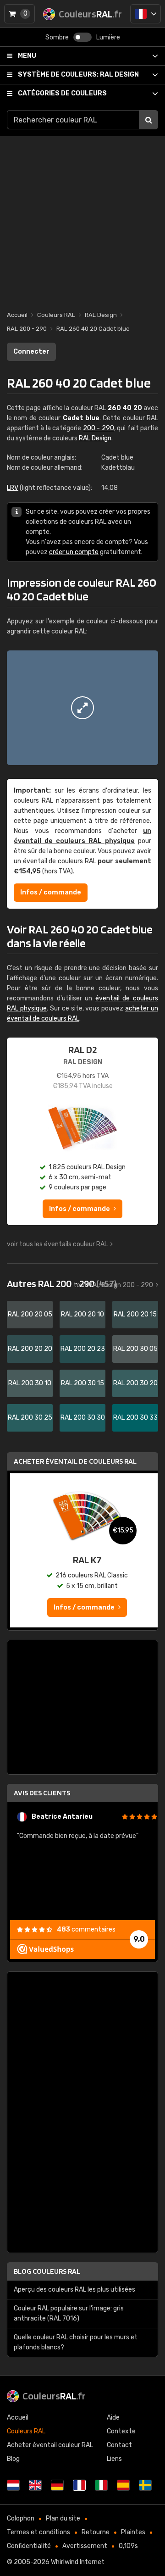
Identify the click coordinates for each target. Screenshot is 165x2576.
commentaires (86, 1929)
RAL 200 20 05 (30, 1314)
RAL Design (78, 75)
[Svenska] (145, 2485)
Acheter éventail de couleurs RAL (75, 1461)
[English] (35, 2485)
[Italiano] (101, 2485)
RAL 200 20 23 (83, 1349)
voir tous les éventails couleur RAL (57, 1244)
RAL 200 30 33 (135, 1418)
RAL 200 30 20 (135, 1383)
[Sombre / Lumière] (82, 37)
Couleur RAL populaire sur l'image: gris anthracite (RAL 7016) (69, 2313)
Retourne (96, 2532)
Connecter (31, 352)
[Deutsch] (57, 2485)
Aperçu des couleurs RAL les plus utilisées (74, 2290)
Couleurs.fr (54, 2396)
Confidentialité (29, 2546)
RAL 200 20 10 (82, 1314)
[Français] (146, 14)
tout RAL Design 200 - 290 (113, 1285)
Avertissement (85, 2546)
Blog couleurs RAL (47, 2271)
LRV (13, 488)
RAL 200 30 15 (82, 1383)
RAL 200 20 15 (135, 1314)
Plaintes (133, 2532)
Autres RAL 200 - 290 (62, 1283)
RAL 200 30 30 (83, 1418)
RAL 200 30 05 (135, 1349)
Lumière (108, 37)
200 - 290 (99, 428)
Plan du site (63, 2518)
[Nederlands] (13, 2485)
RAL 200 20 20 (30, 1349)
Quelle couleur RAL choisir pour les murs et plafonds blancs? (76, 2342)
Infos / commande (51, 892)
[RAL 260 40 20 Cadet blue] (82, 708)
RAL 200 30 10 (30, 1383)
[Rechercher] (148, 120)
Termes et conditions (38, 2532)
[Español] (123, 2485)
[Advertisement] (82, 219)
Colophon (21, 2518)
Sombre (57, 37)
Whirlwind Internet (78, 2562)
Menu (27, 56)
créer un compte (74, 552)
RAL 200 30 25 (30, 1418)
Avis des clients (42, 1793)
